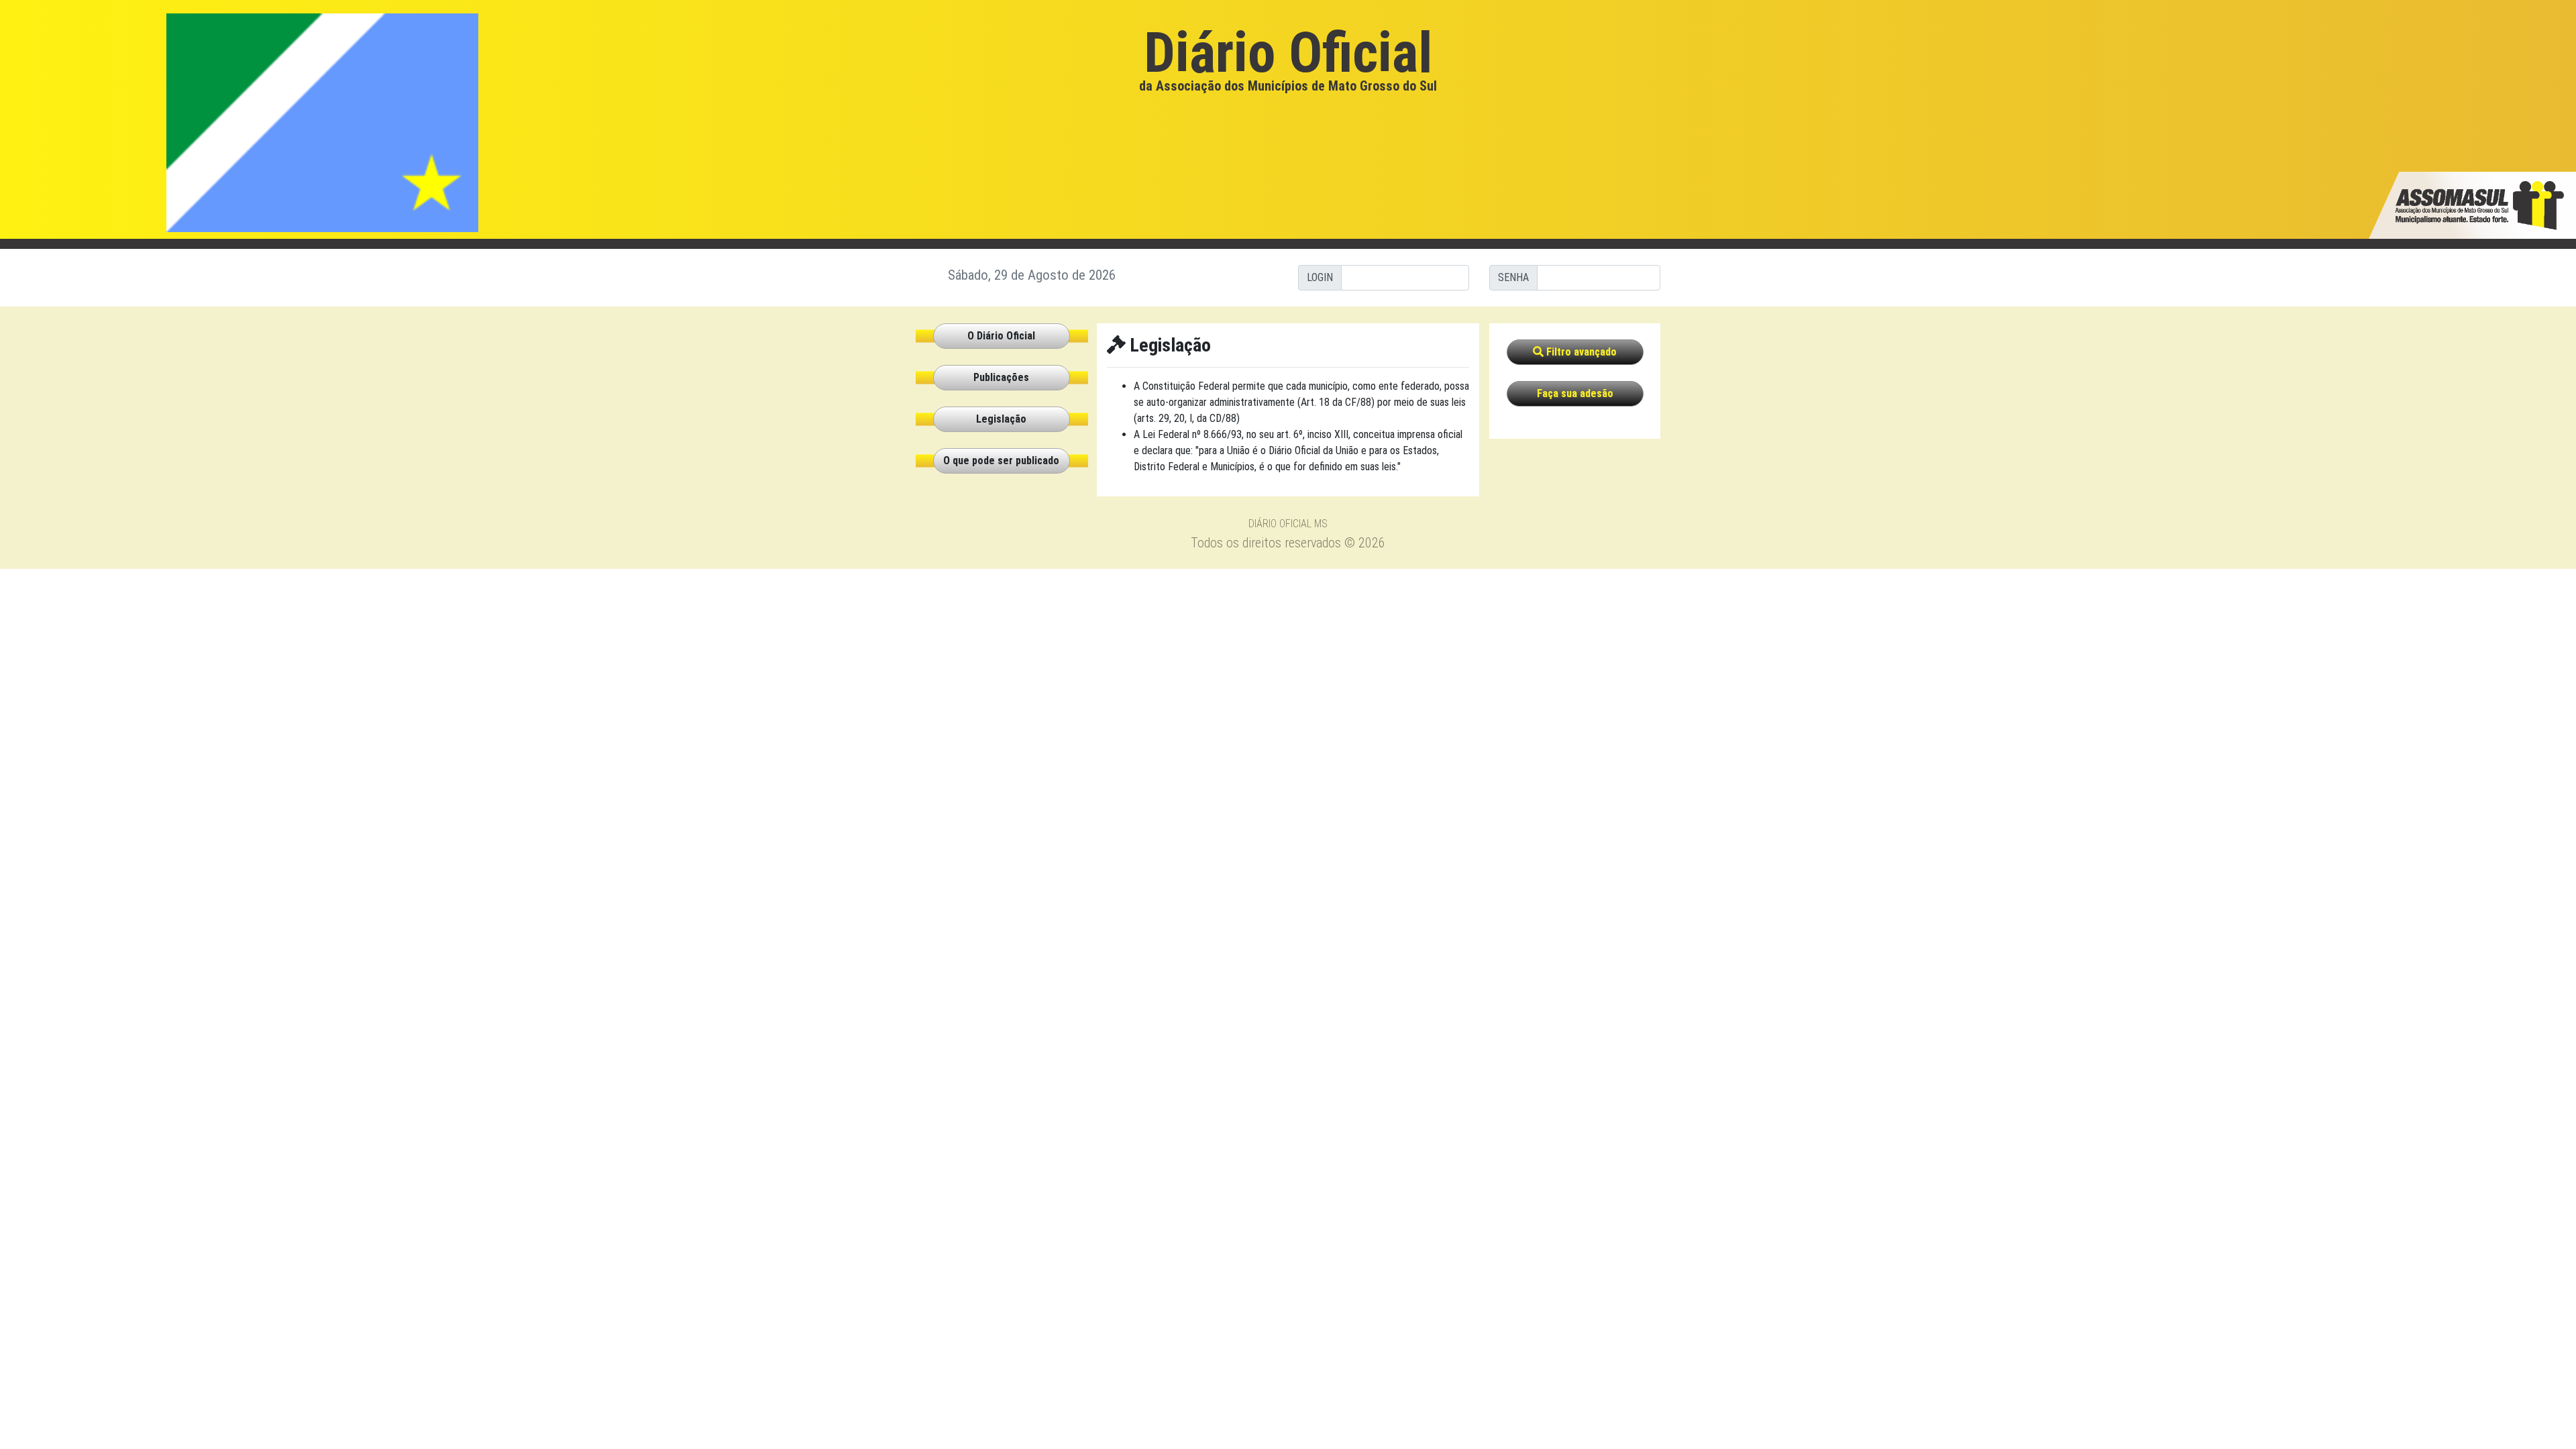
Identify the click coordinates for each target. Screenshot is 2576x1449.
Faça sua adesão (1575, 393)
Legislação (1001, 419)
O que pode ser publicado (1001, 461)
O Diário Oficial (1001, 336)
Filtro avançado (1580, 352)
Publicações (1001, 377)
